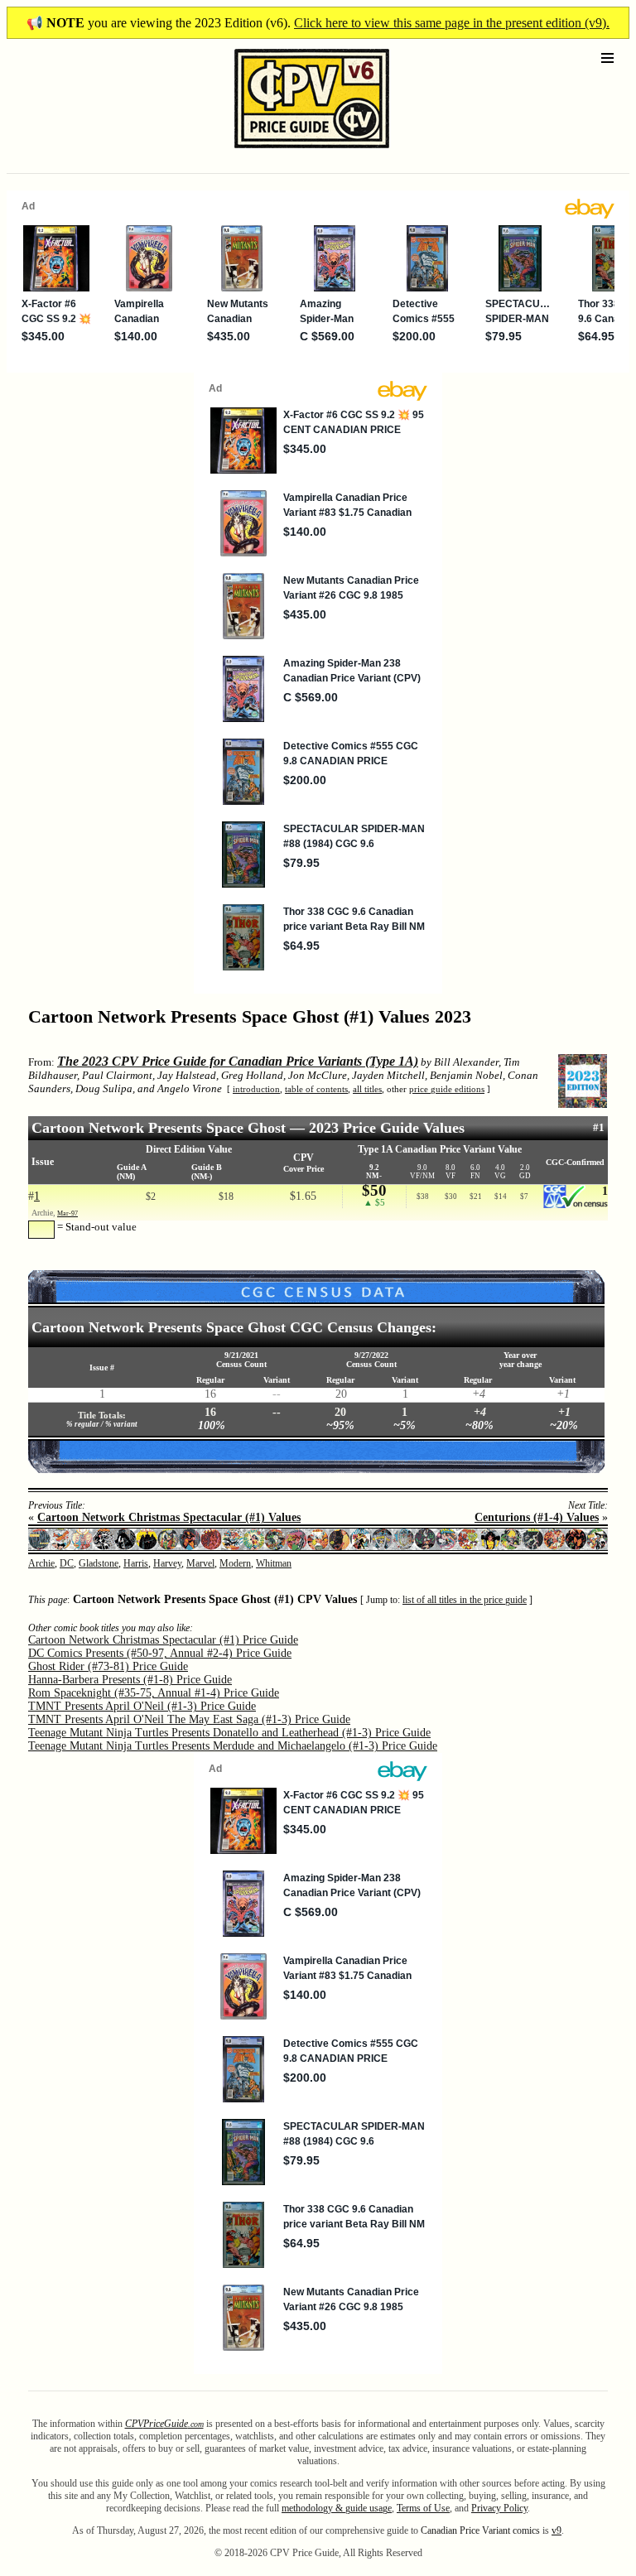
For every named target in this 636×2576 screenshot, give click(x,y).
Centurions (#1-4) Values (537, 1517)
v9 (556, 2530)
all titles (367, 1089)
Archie (41, 1563)
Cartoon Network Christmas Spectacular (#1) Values (169, 1517)
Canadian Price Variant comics (480, 2530)
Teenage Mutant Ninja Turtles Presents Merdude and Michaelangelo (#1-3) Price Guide (233, 1746)
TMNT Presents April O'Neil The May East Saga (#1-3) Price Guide (189, 1719)
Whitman (274, 1563)
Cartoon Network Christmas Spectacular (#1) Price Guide (163, 1640)
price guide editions (447, 1089)
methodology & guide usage (337, 2508)
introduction (256, 1089)
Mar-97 (67, 1213)
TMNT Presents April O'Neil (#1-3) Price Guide (142, 1706)
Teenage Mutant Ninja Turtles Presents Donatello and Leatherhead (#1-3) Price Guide (229, 1733)
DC (67, 1563)
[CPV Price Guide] (283, 152)
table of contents (316, 1089)
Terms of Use (423, 2508)
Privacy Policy (499, 2508)
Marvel (200, 1563)
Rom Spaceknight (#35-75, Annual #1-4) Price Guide (154, 1693)
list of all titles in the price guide (465, 1600)
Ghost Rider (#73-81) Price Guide (108, 1666)
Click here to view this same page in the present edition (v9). (452, 23)
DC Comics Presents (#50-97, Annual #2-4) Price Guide (160, 1653)
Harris (136, 1563)
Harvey (167, 1563)
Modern (235, 1563)
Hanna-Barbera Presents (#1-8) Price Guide (130, 1680)
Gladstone (99, 1563)
